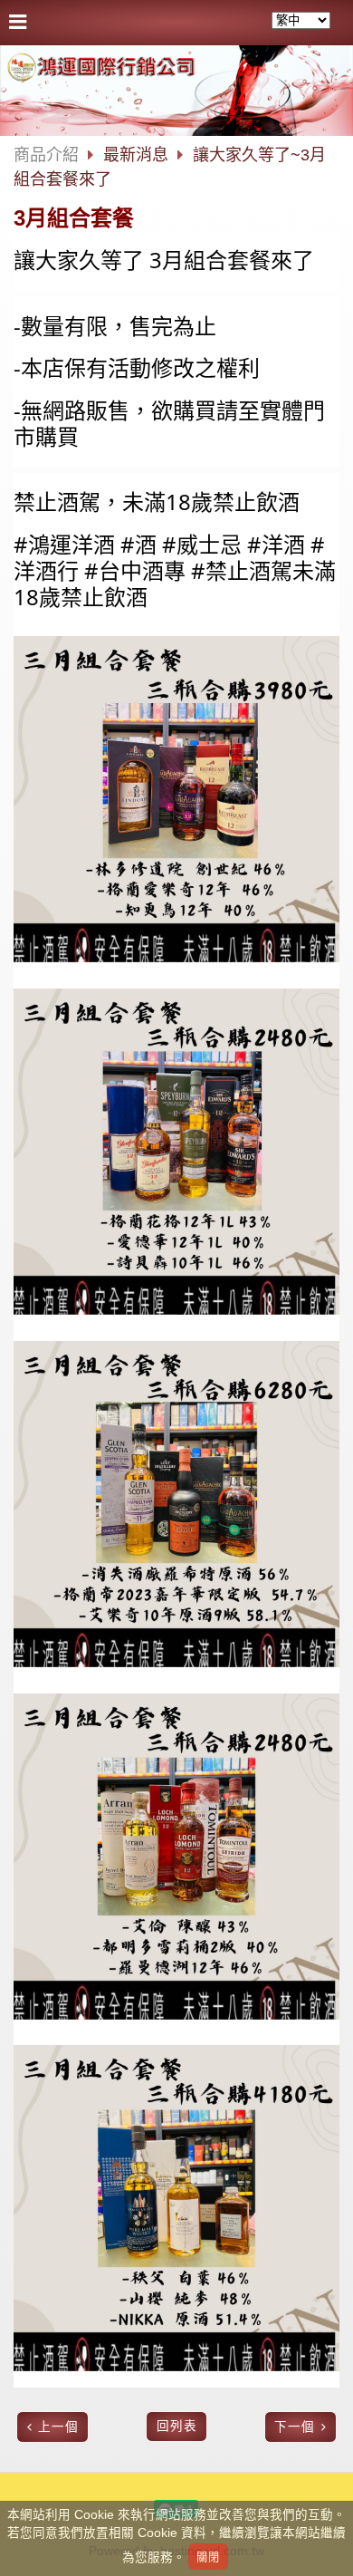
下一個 (295, 2427)
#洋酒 (276, 544)
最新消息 (138, 155)
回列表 (177, 2426)
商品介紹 (46, 155)
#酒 (138, 544)
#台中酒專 (135, 570)
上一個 (58, 2427)
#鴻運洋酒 (64, 544)
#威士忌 (202, 544)
